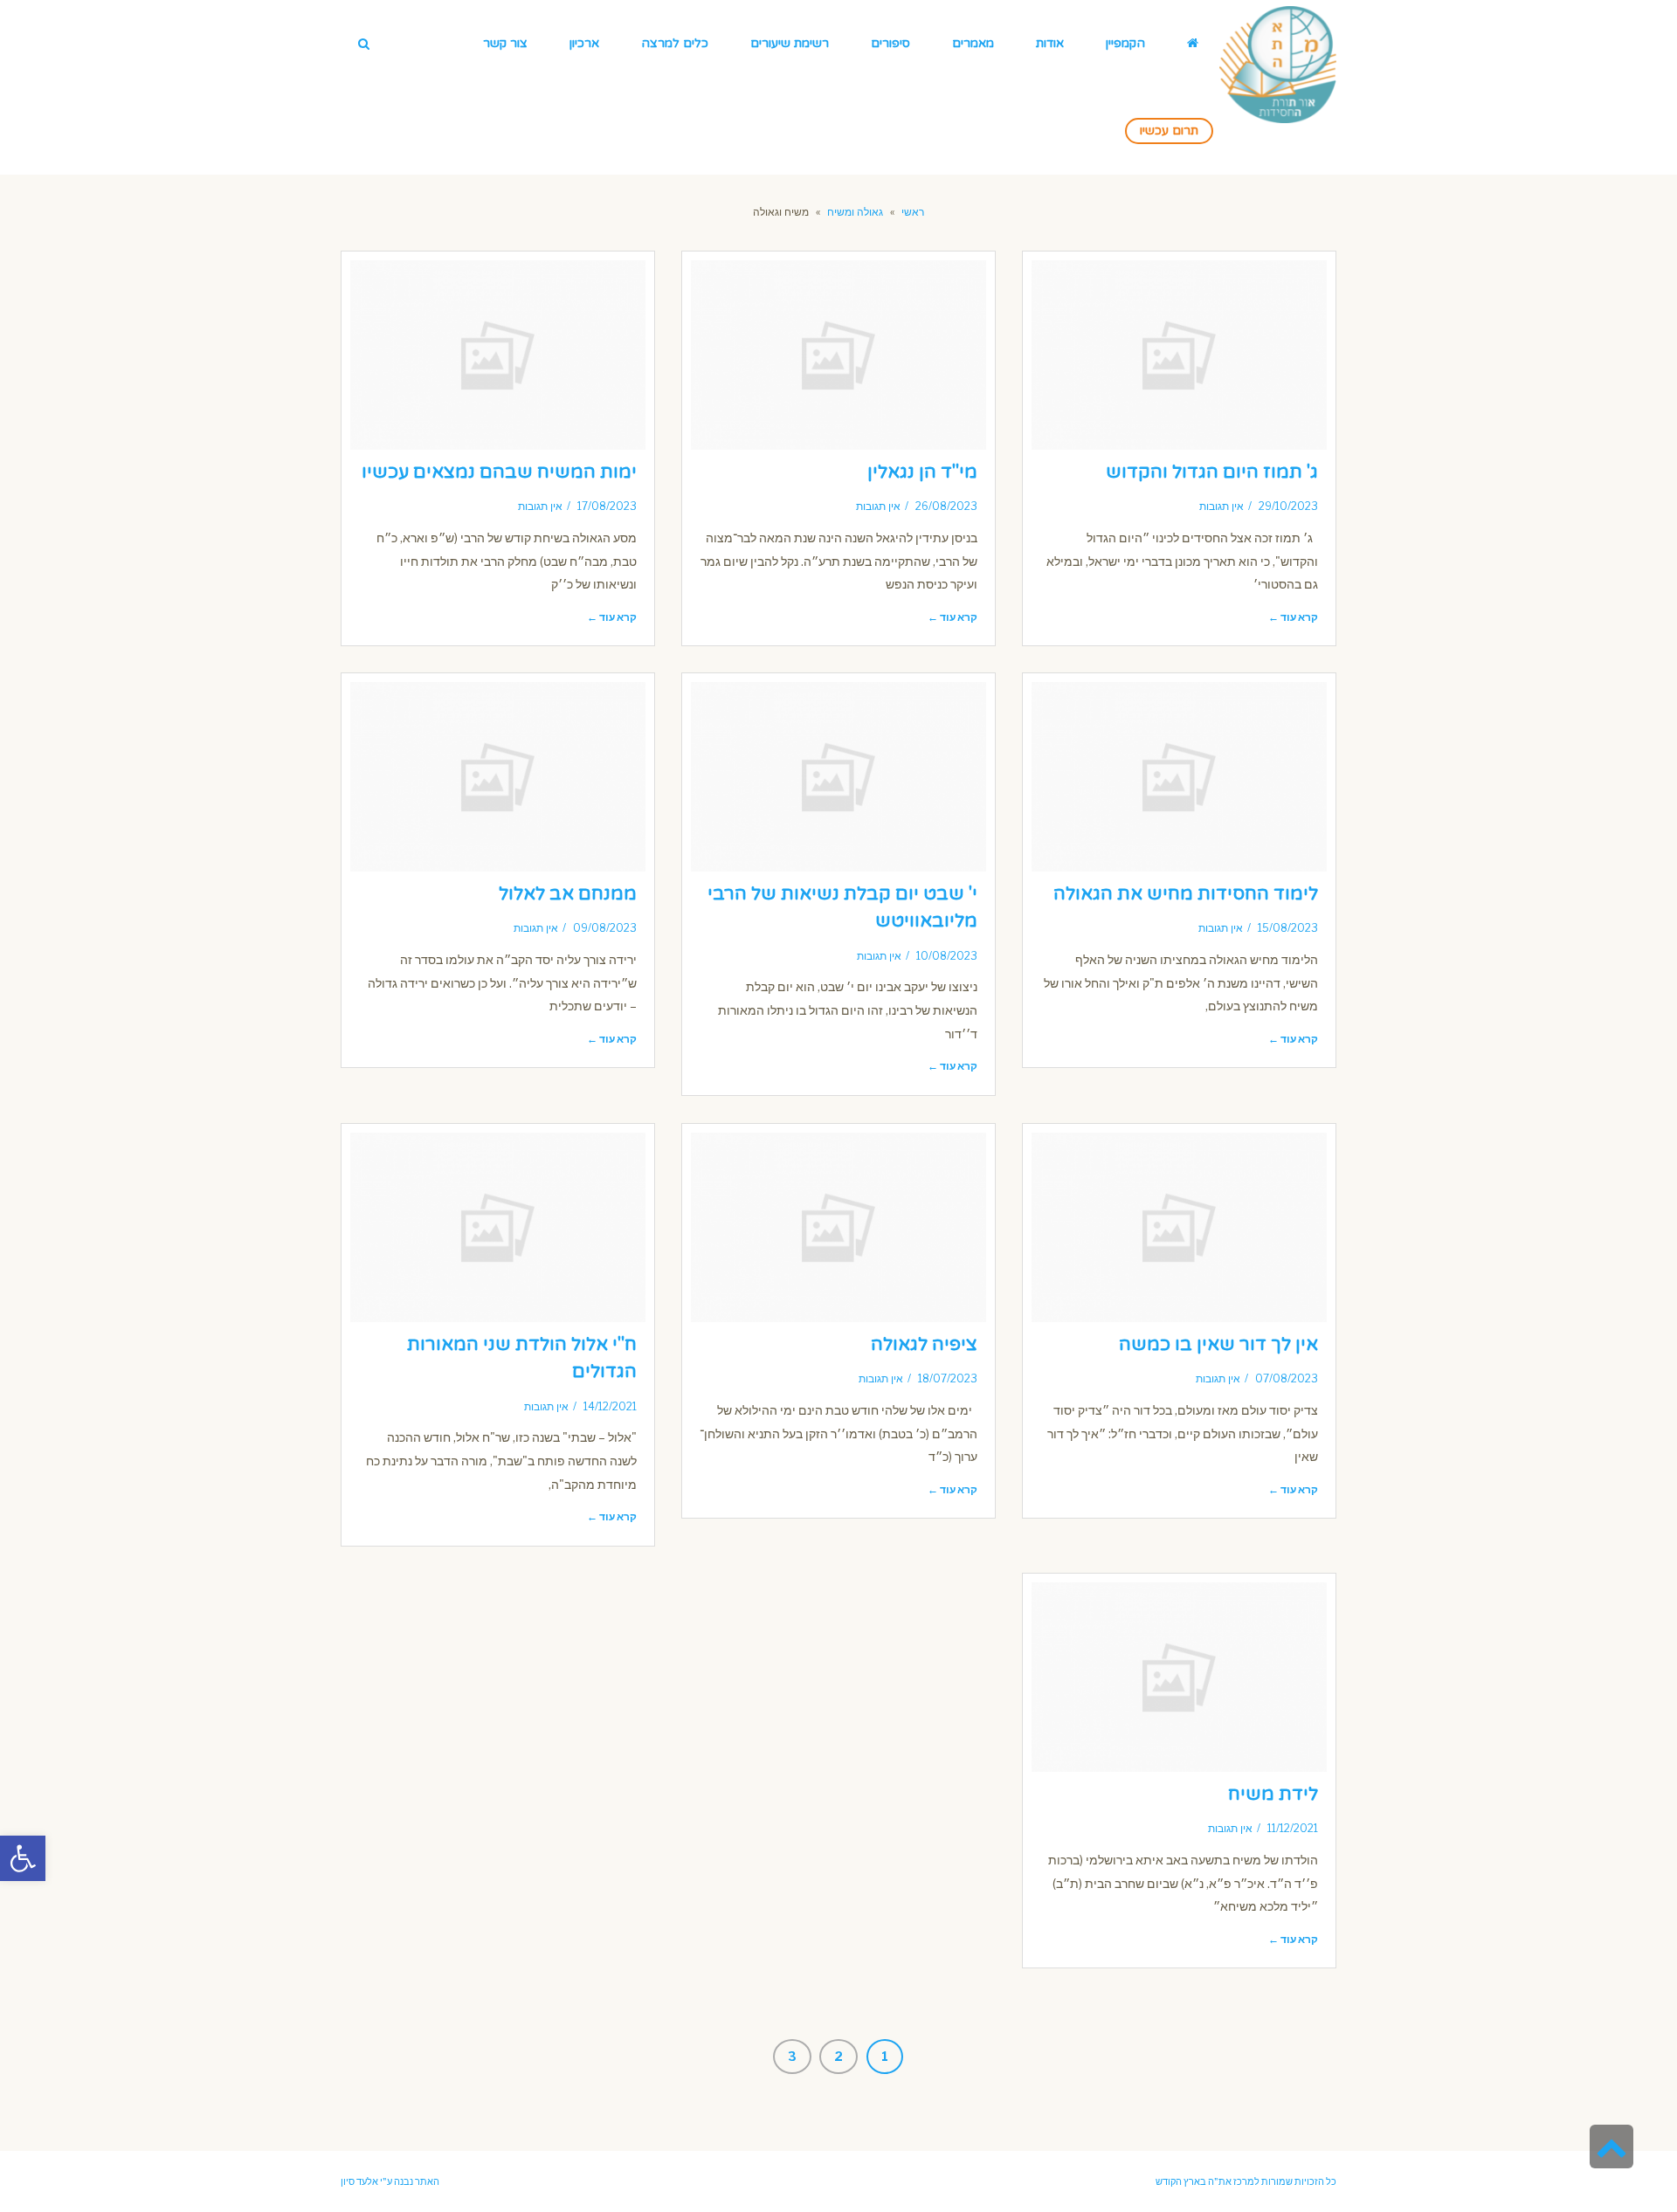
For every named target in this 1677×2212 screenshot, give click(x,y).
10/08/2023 (947, 956)
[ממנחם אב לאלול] (498, 777)
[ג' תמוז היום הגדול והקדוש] (1179, 355)
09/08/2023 (605, 928)
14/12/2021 (610, 1407)
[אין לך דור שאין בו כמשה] (1179, 1227)
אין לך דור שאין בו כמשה (1218, 1344)
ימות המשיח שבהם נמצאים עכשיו (499, 472)
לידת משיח (1273, 1794)
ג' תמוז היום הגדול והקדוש (1212, 472)
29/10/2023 (1288, 506)
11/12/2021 (1293, 1829)
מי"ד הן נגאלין (922, 472)
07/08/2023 (1287, 1379)
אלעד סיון (359, 2181)
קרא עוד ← (1293, 617)
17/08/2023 (607, 506)
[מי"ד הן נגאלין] (838, 355)
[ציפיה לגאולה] (838, 1227)
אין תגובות (1222, 506)
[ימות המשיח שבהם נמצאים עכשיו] (498, 355)
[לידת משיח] (1179, 1677)
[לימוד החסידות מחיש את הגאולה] (1179, 777)
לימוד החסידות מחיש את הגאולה (1186, 894)
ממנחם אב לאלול (568, 894)
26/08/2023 (946, 506)
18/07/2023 (948, 1379)
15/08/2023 (1288, 928)
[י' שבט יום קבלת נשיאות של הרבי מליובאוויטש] (838, 777)
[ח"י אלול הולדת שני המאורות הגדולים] (498, 1227)
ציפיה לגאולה (924, 1344)
